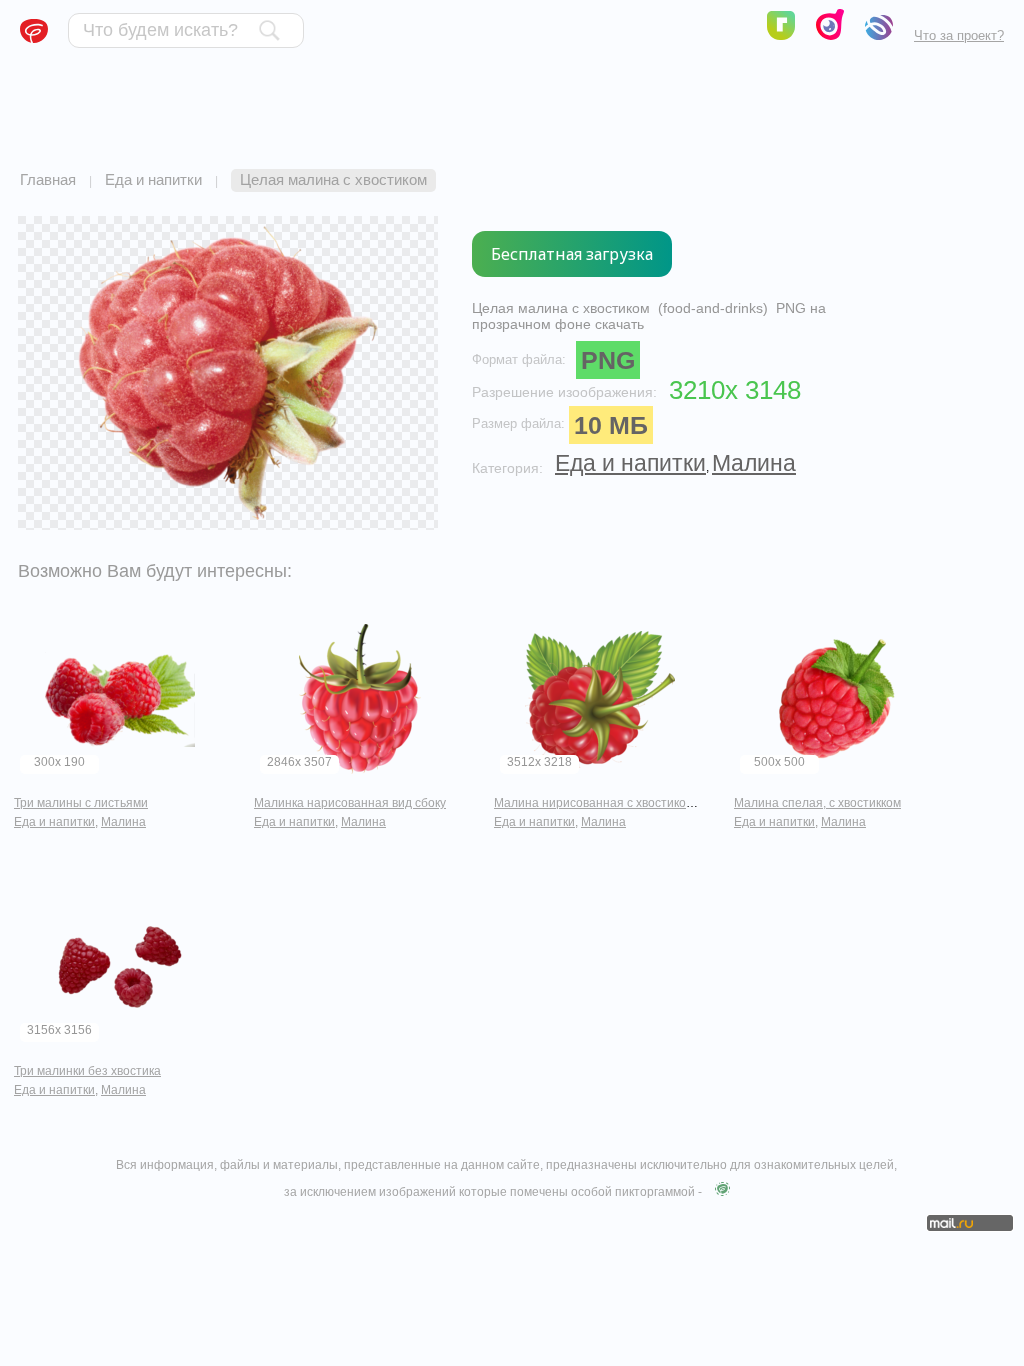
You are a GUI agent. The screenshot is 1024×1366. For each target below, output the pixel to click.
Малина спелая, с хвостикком (817, 803)
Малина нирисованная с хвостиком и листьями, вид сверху (661, 803)
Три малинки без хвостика (87, 1071)
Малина (754, 463)
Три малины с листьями (81, 803)
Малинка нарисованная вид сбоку (350, 803)
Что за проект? (959, 35)
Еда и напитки (153, 179)
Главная (48, 179)
